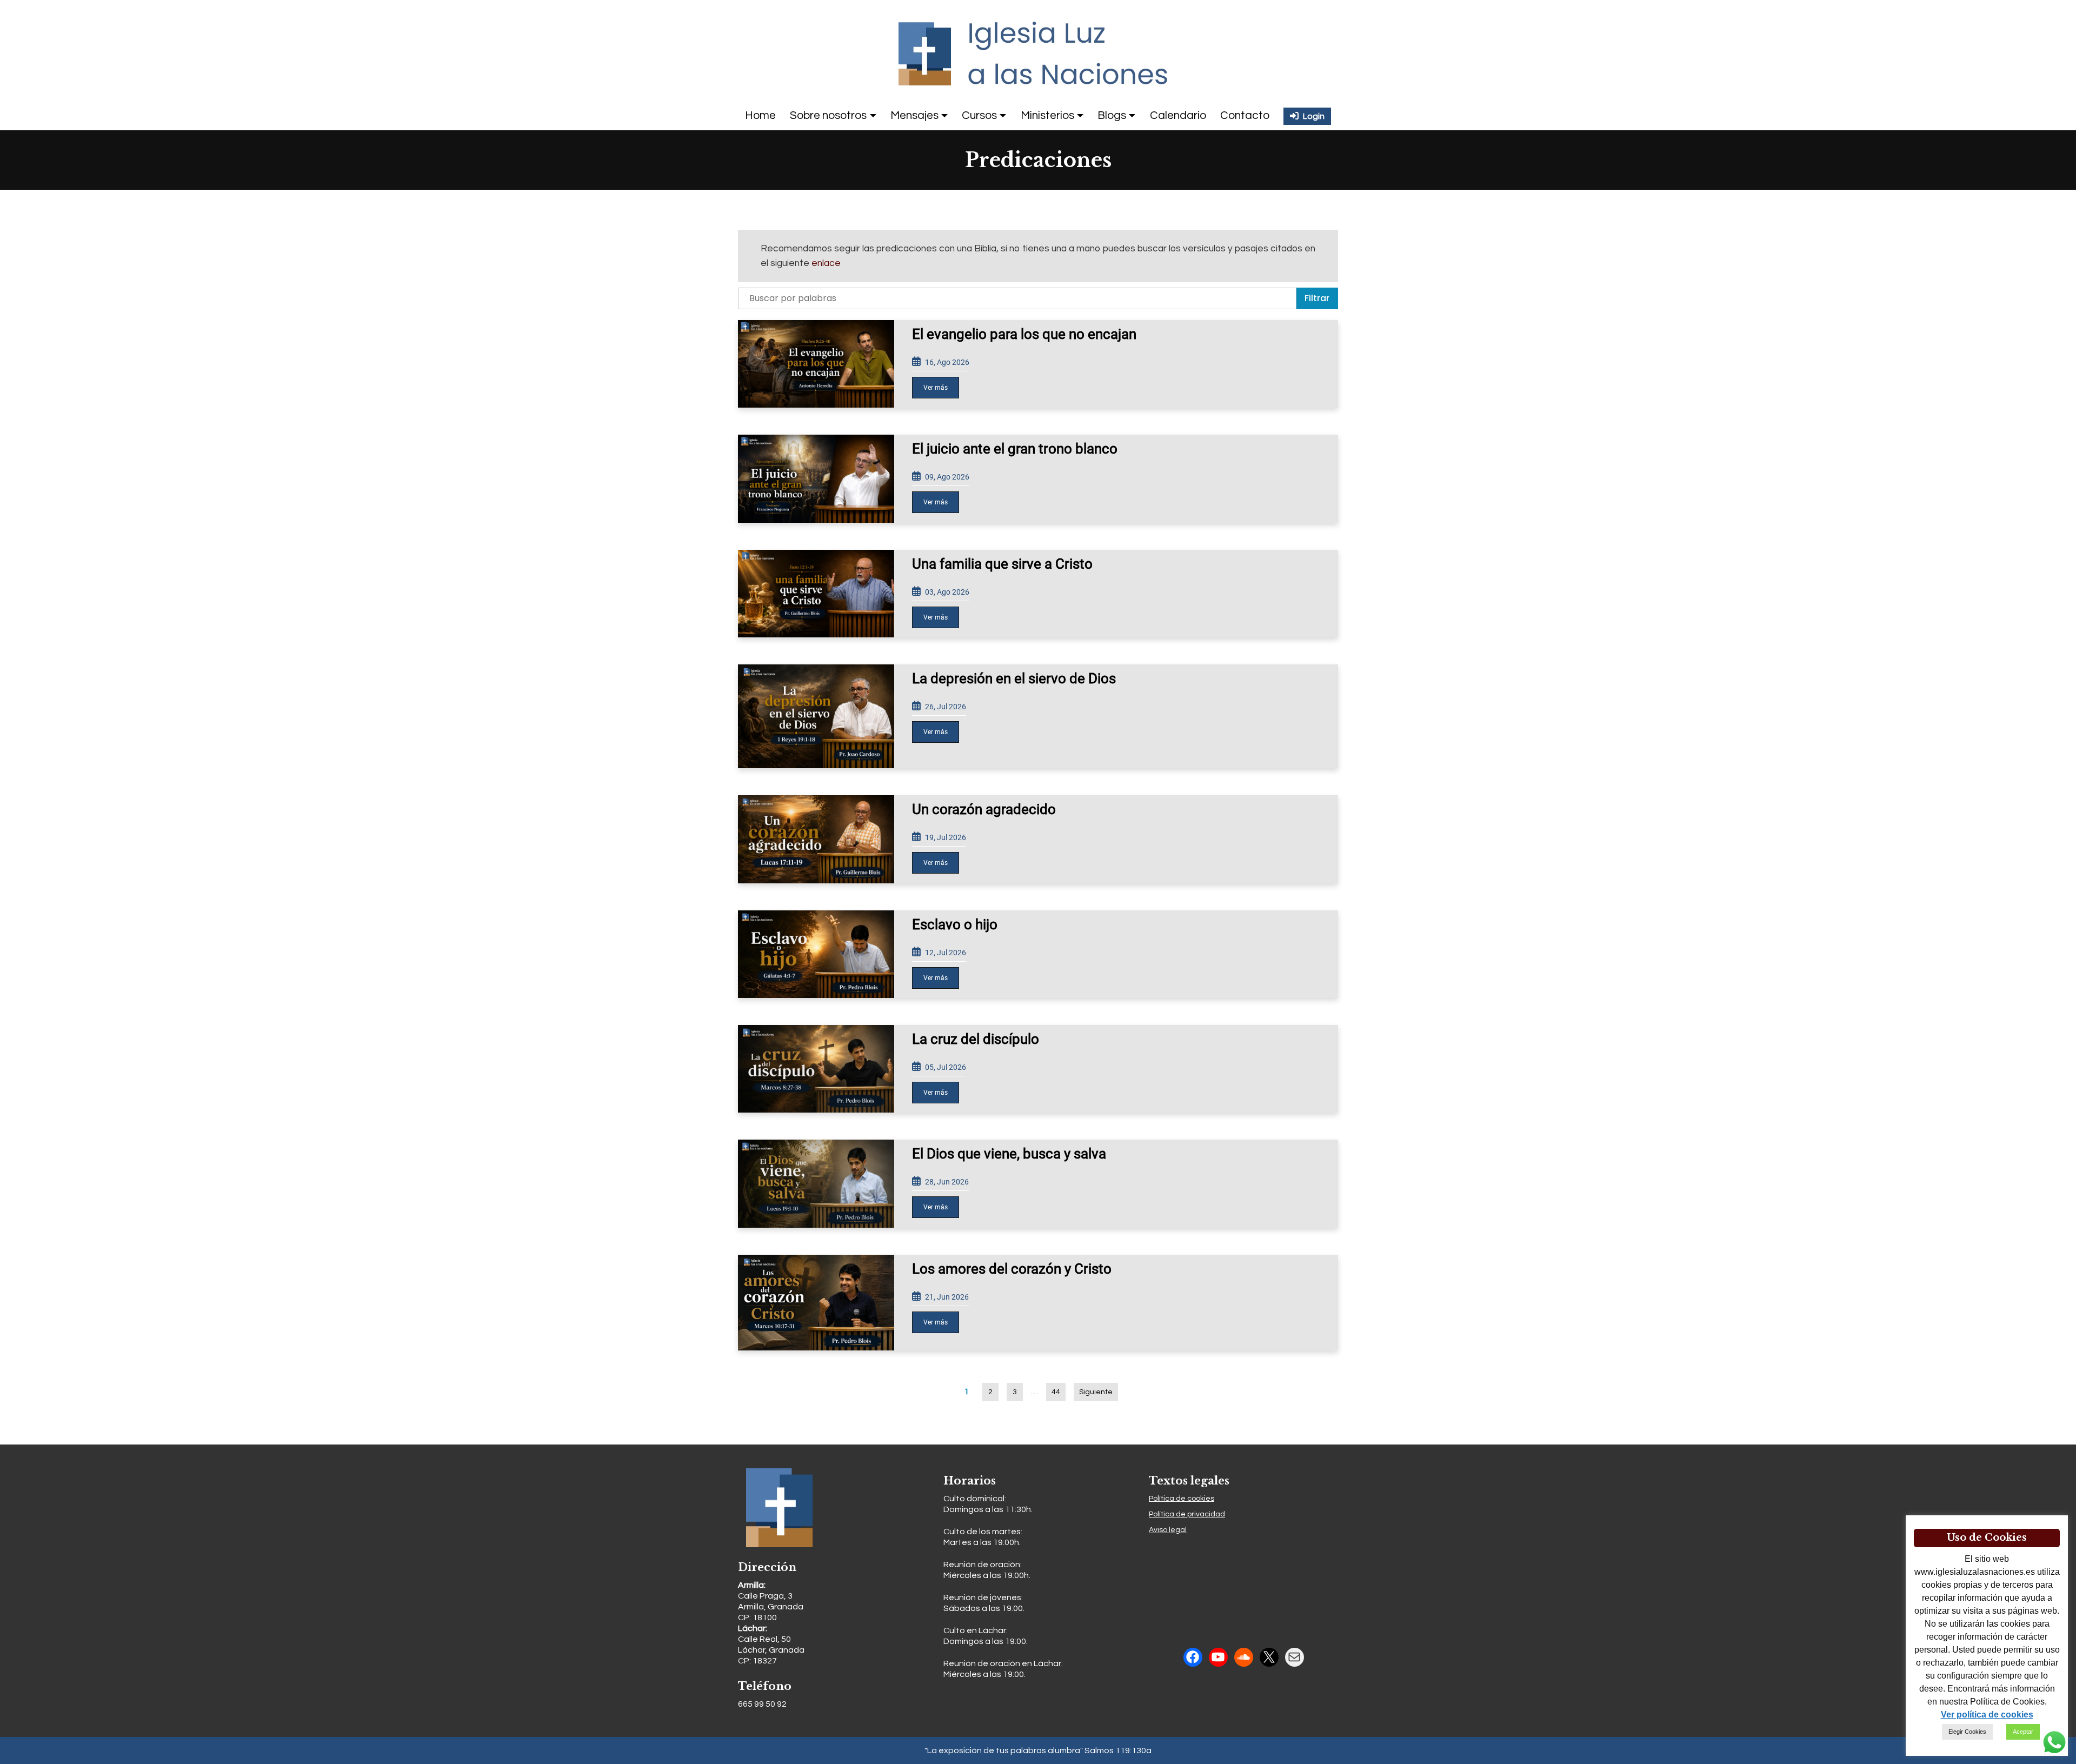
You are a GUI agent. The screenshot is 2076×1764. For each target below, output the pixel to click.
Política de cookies (1182, 1499)
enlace (826, 263)
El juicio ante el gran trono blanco (1015, 449)
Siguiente (1096, 1392)
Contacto (1245, 115)
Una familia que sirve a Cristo (1002, 564)
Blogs (1112, 115)
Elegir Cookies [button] (1967, 1732)
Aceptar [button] (2023, 1732)
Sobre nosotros (828, 115)
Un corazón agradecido (984, 809)
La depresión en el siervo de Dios (1014, 678)
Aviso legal (1168, 1530)
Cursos (979, 115)
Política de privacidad (1187, 1514)
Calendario (1178, 115)
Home (760, 115)
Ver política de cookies (1987, 1715)
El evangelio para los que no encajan (1024, 334)
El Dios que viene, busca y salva (1009, 1154)
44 (1056, 1392)
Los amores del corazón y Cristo (1012, 1269)
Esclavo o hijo (955, 924)
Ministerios (1047, 115)
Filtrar (1317, 298)
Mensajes (914, 115)
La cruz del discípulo (976, 1039)
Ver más (936, 388)
